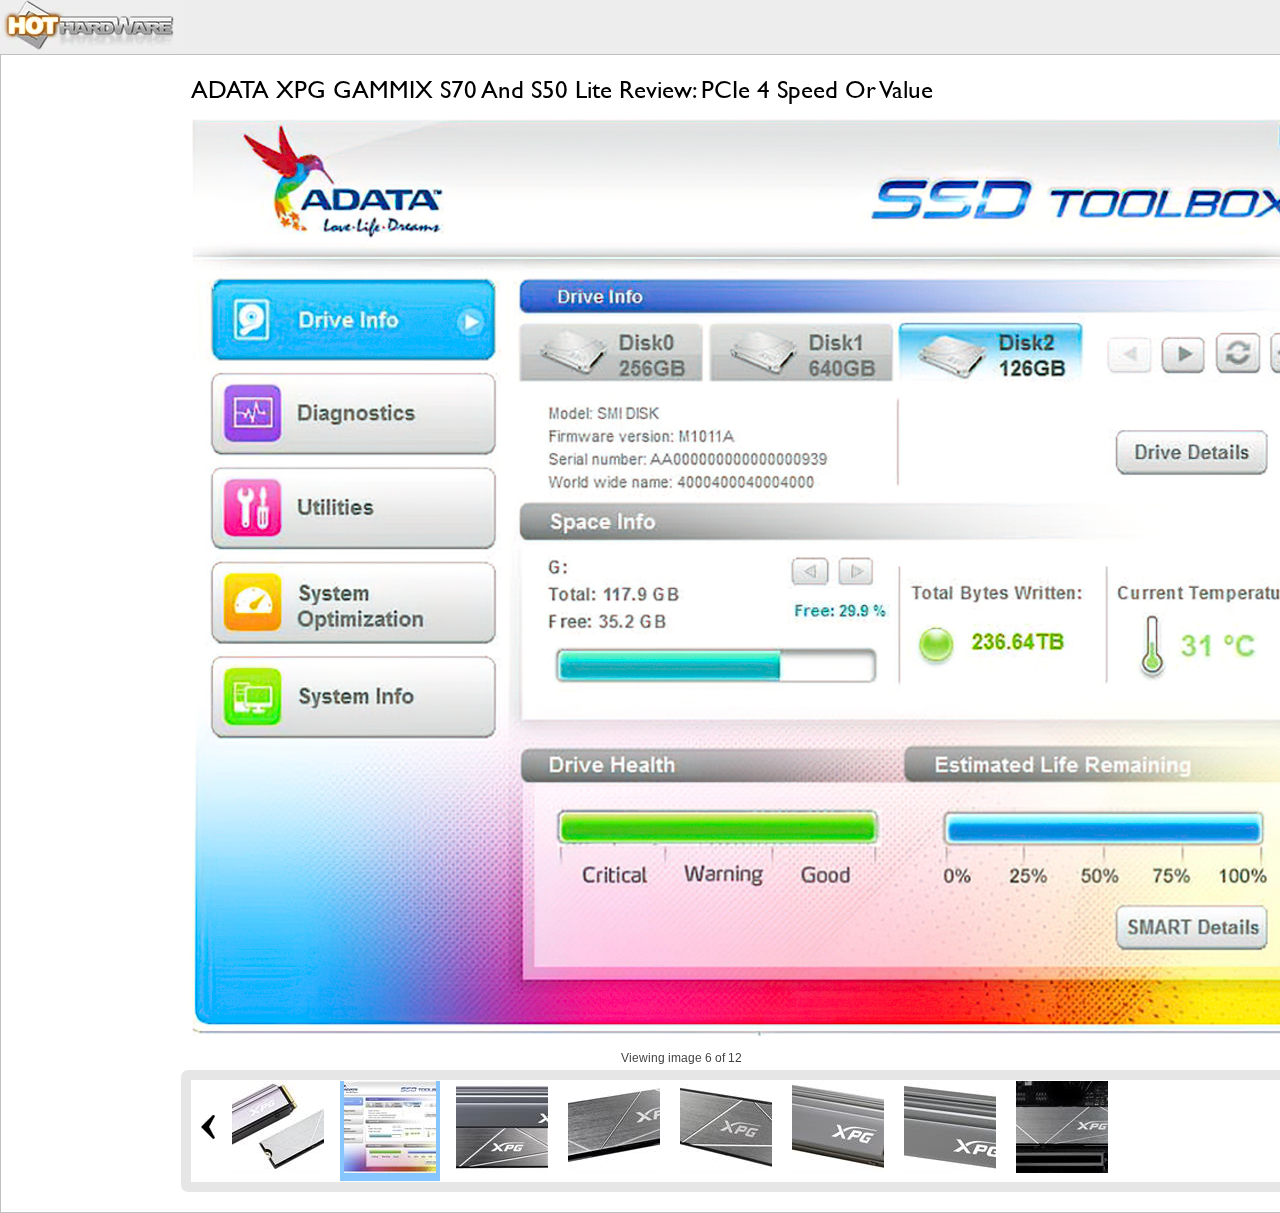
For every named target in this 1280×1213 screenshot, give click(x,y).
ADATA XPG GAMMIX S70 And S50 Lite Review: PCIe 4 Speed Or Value (562, 89)
